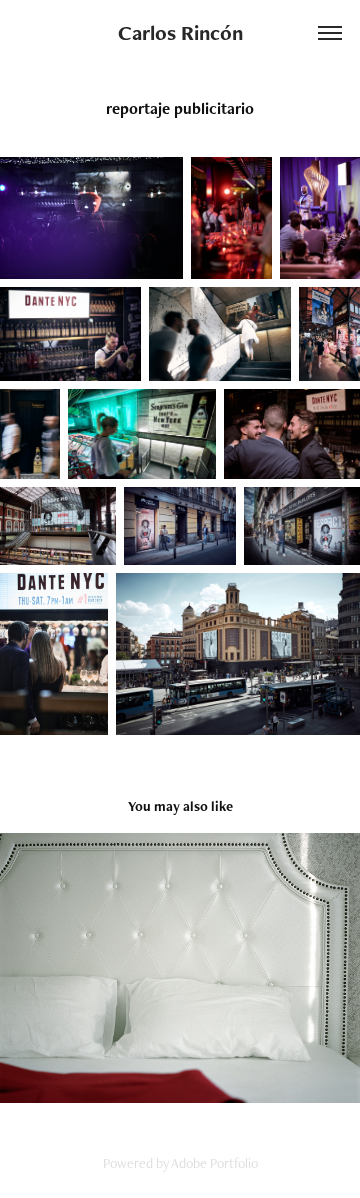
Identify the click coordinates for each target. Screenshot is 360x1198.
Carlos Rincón (180, 32)
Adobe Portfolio (214, 1163)
